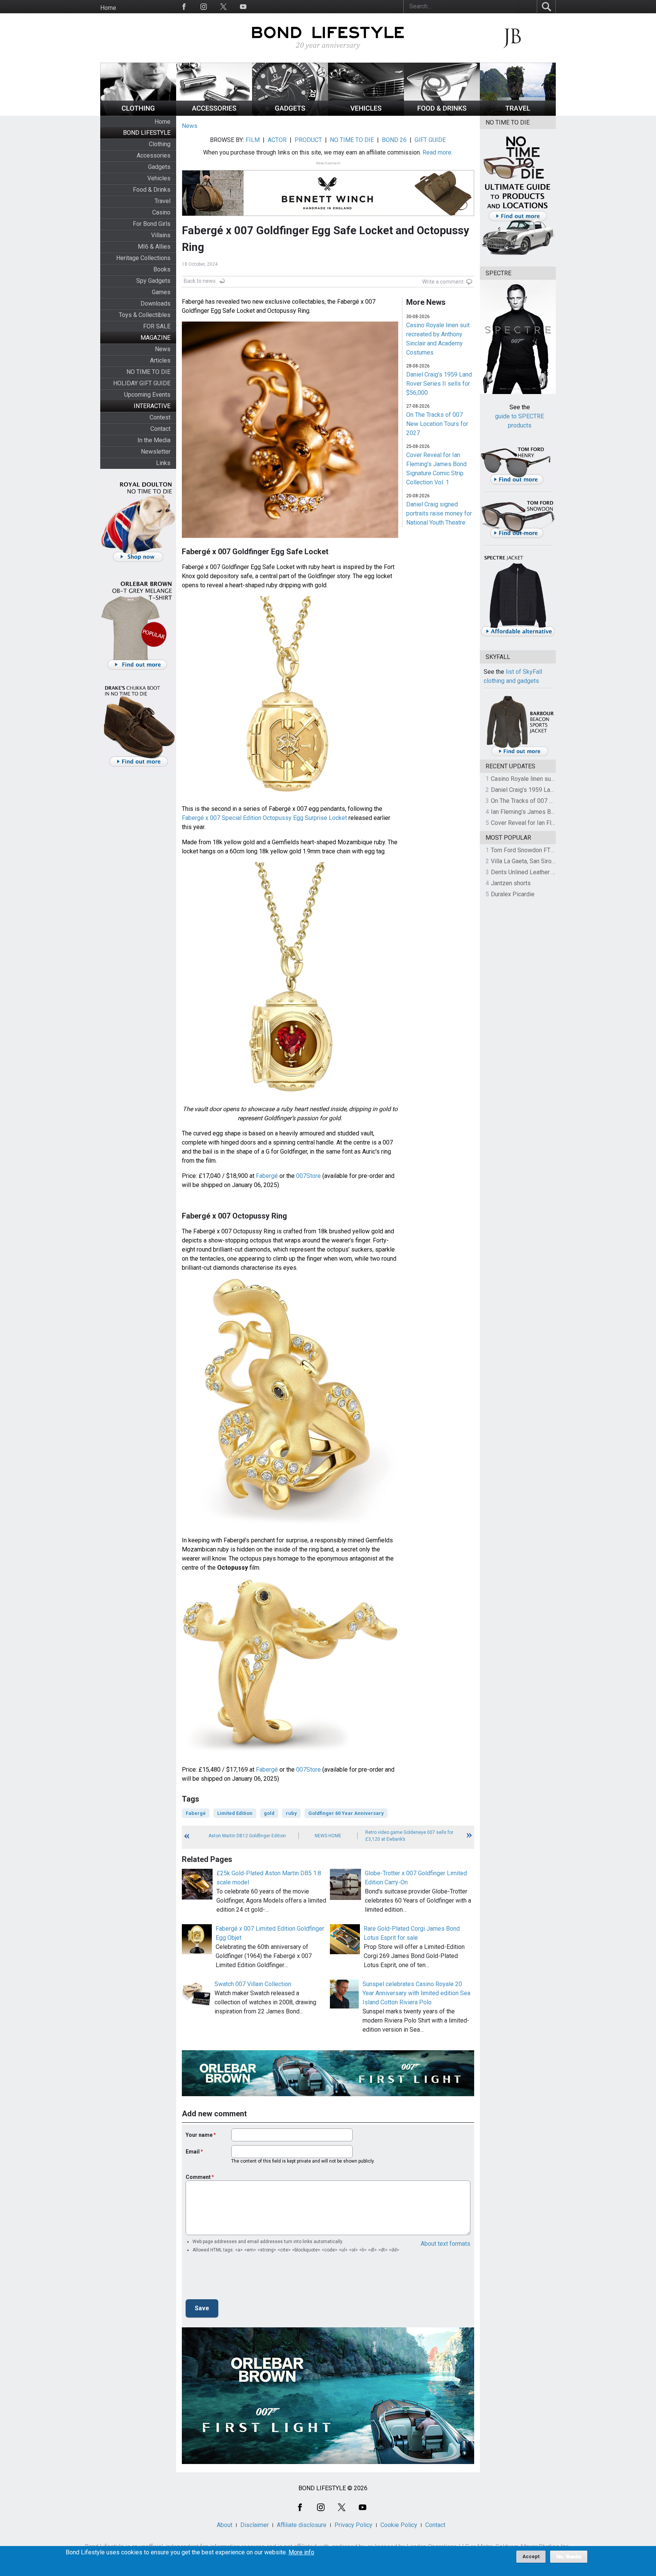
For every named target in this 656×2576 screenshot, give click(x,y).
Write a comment (443, 282)
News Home (328, 1836)
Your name (199, 2135)
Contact (160, 429)
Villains (161, 235)
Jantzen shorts (511, 883)
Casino (161, 212)
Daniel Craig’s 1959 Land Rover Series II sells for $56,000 (439, 384)
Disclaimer (255, 2525)
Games (161, 292)
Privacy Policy (353, 2525)
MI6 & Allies (154, 247)
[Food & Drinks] (442, 114)
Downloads (155, 303)
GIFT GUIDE (430, 140)
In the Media (154, 440)
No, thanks (569, 2557)
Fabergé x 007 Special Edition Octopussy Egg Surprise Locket (264, 818)
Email (193, 2152)
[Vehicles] (366, 114)
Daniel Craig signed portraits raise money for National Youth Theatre (439, 513)
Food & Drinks (152, 190)
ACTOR (277, 140)
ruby (291, 1813)
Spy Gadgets (153, 281)
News (163, 349)
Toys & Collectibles (145, 315)
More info (301, 2552)
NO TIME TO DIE (148, 372)
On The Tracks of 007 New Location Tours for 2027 (437, 424)
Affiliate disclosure (302, 2525)
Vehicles (159, 178)
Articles (160, 360)
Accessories (154, 155)
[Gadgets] (290, 114)
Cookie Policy (399, 2525)
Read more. (438, 152)
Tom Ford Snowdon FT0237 (527, 850)
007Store (308, 1176)
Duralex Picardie (513, 894)
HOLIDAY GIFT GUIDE (142, 383)
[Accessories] (214, 114)
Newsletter (156, 452)
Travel (162, 201)
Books (162, 269)
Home (108, 8)
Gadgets (159, 167)
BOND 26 (394, 140)
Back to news (200, 281)
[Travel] (518, 114)
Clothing (160, 144)
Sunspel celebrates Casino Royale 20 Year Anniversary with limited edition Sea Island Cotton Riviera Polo (416, 1993)
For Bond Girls (152, 224)
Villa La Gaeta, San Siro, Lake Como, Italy (545, 861)
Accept (531, 2556)
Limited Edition (235, 1813)
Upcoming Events (147, 395)
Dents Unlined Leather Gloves (530, 872)
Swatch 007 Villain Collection (253, 1984)
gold (269, 1813)
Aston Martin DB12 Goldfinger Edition (247, 1836)
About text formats (445, 2244)
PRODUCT (308, 140)
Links (163, 463)
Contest (160, 417)
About (225, 2525)
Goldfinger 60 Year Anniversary (346, 1813)
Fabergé (267, 1176)
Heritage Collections (143, 258)
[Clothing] (138, 114)
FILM (253, 140)
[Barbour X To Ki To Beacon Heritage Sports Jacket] (520, 755)
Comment (198, 2177)
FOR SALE (157, 326)
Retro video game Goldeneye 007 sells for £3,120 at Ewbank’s (409, 1836)
